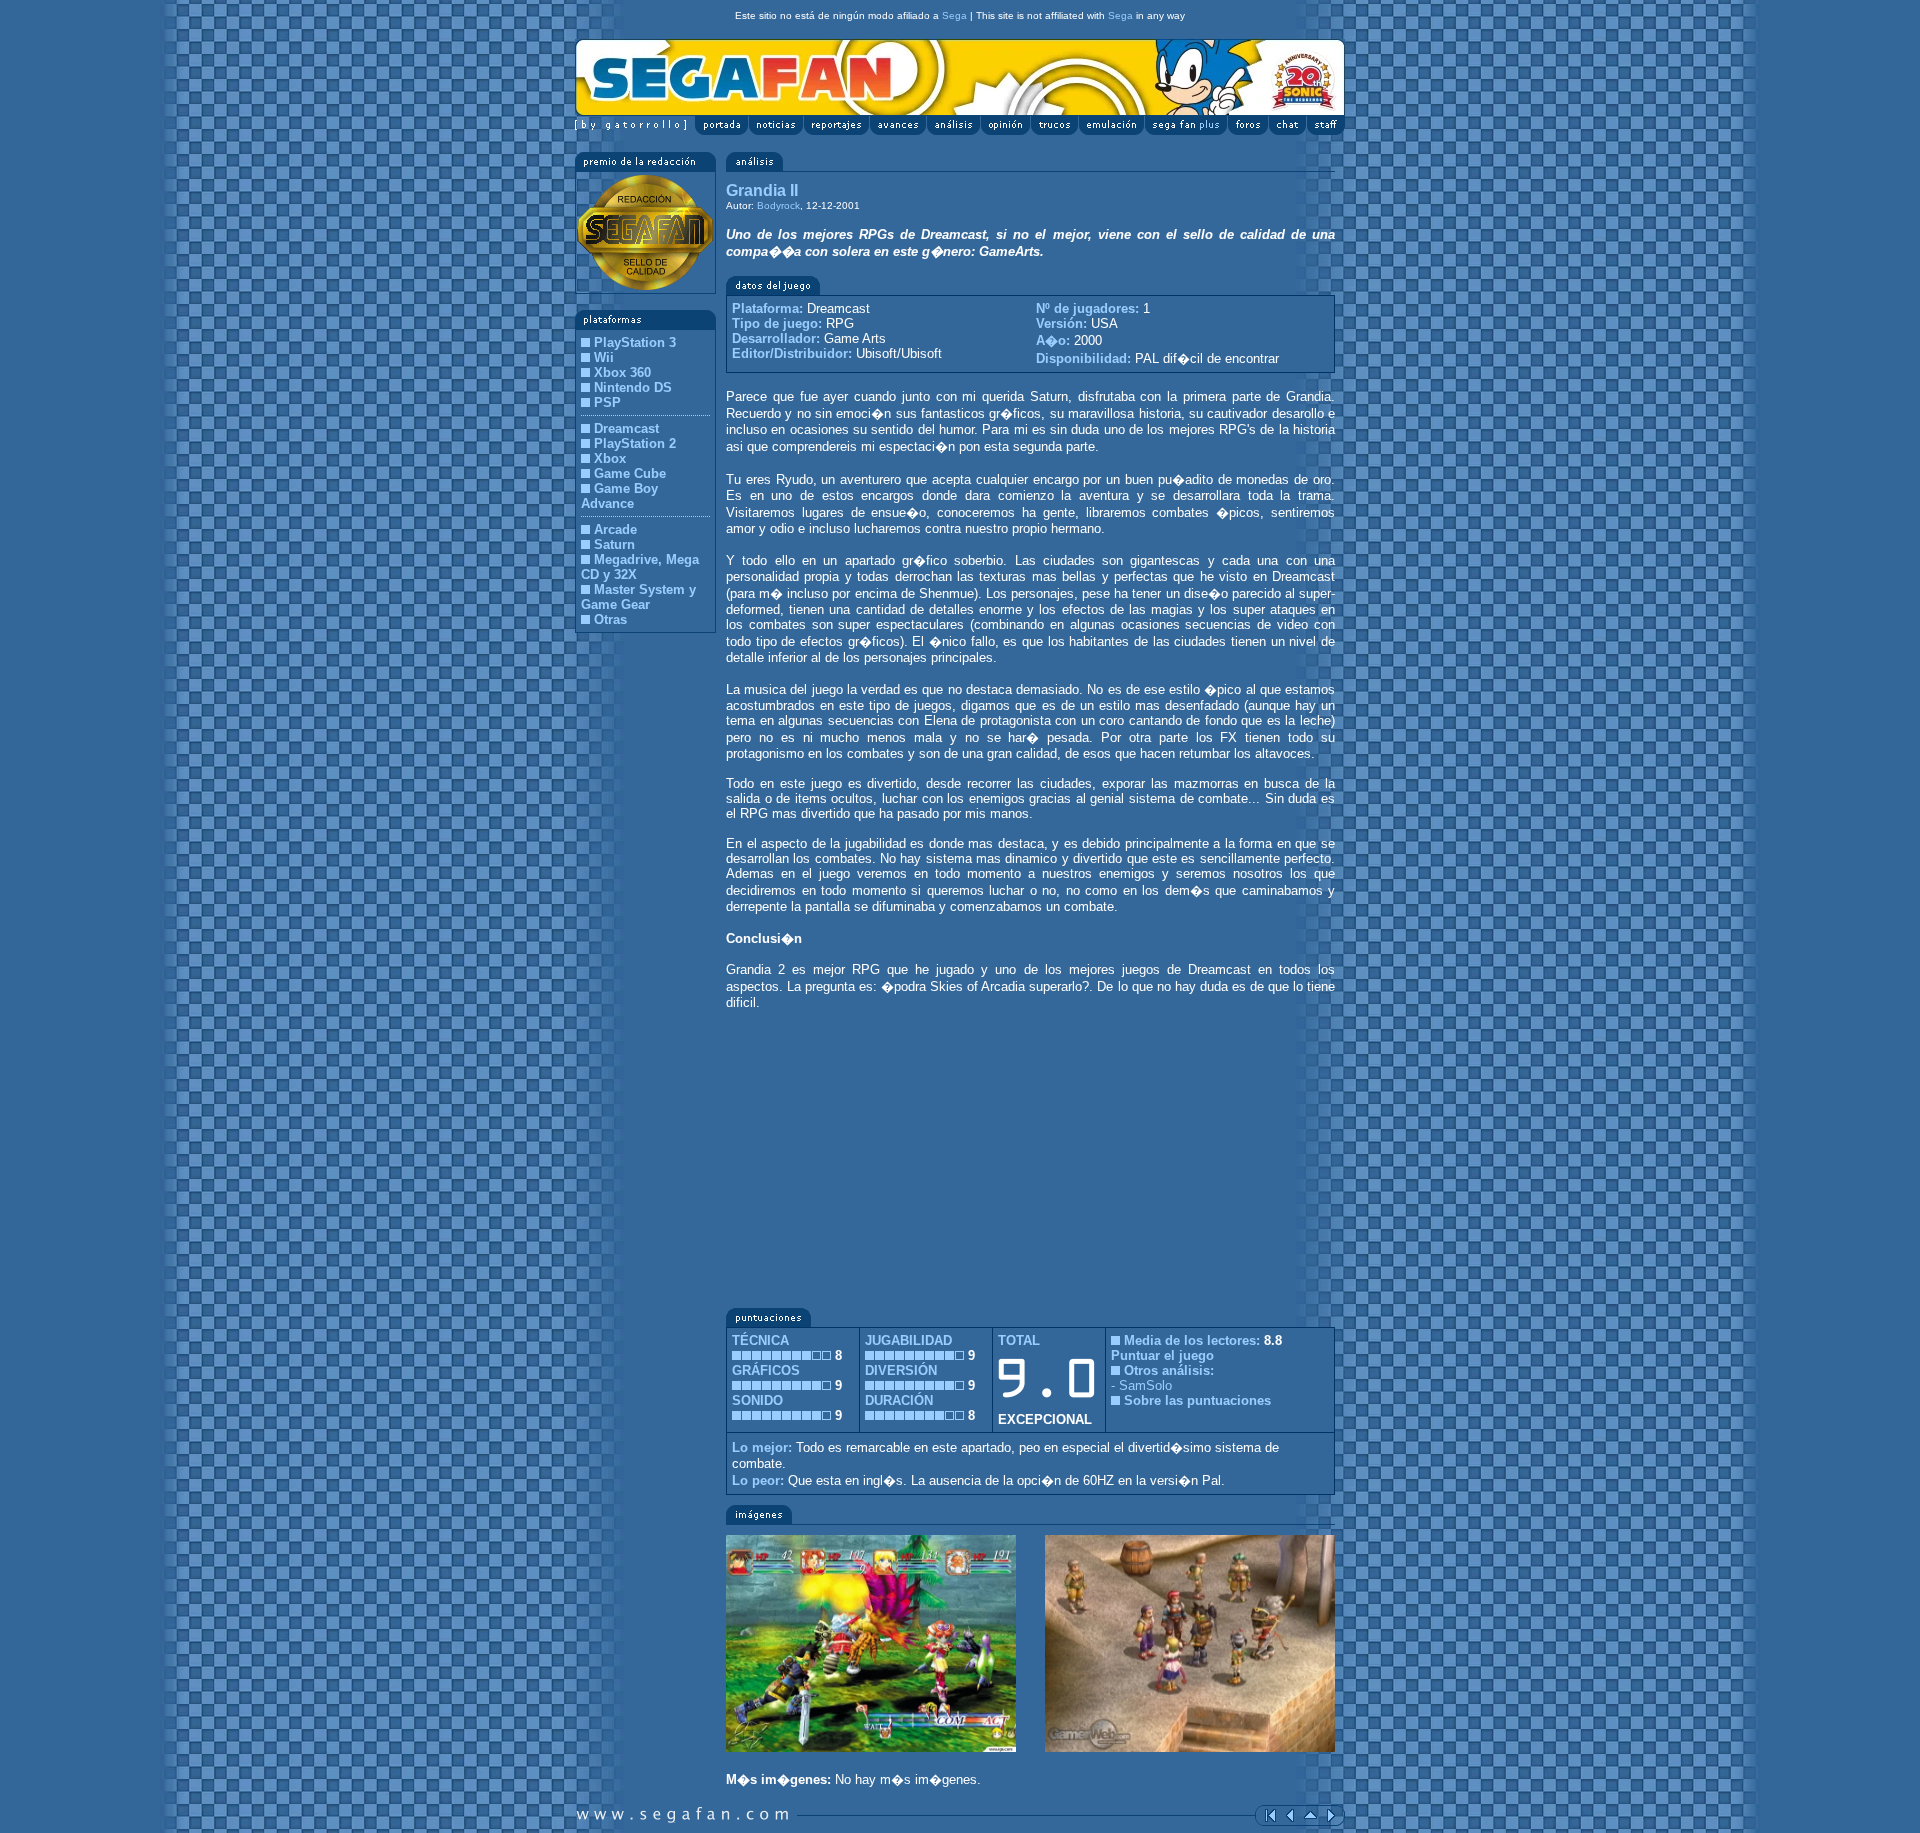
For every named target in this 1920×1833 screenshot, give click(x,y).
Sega (954, 15)
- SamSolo (1141, 1385)
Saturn (614, 544)
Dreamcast (626, 428)
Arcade (615, 529)
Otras (610, 619)
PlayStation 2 (635, 443)
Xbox (610, 458)
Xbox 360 (622, 372)
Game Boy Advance (619, 496)
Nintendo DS (633, 387)
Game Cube (630, 473)
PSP (607, 402)
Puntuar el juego (1162, 1355)
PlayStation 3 (635, 342)
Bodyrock (778, 205)
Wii (604, 357)
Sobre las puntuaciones (1197, 1400)
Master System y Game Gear (638, 597)
